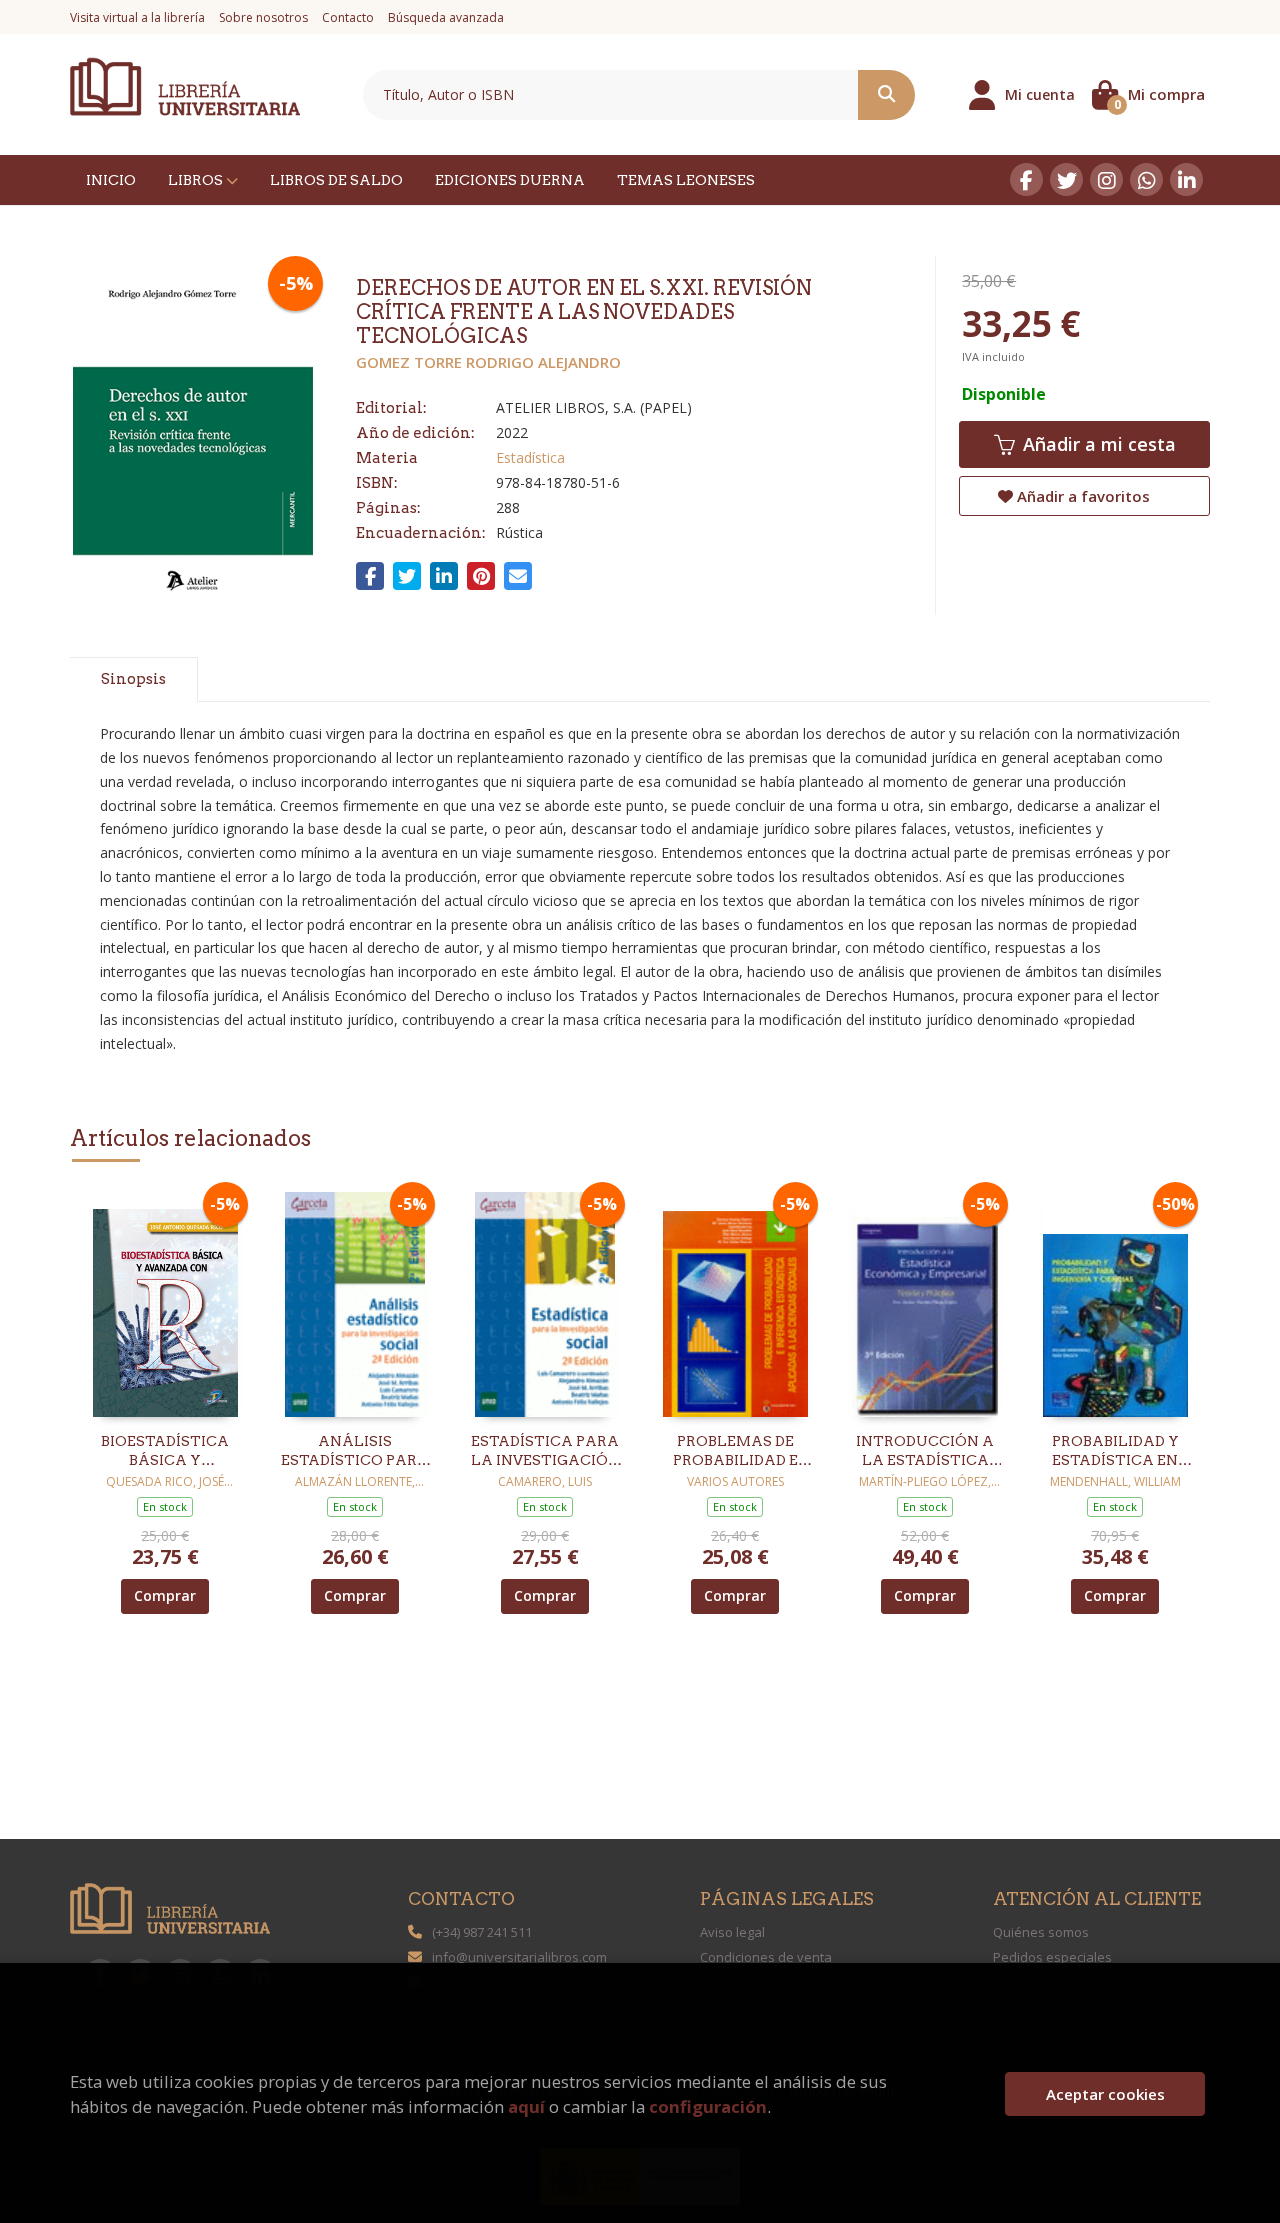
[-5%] (165, 1302)
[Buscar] (886, 95)
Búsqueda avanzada (446, 17)
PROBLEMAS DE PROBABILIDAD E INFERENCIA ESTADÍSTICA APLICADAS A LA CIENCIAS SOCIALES (735, 1452)
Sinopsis (133, 679)
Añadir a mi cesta (1097, 444)
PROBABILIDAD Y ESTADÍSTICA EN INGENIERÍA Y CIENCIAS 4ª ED (1115, 1452)
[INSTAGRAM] (1106, 179)
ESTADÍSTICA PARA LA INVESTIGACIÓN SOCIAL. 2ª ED (545, 1452)
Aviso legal (732, 1932)
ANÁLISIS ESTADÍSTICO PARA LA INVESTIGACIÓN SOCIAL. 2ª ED (355, 1452)
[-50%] (1115, 1302)
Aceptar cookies (1105, 2094)
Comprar (165, 1595)
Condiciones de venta (766, 1957)
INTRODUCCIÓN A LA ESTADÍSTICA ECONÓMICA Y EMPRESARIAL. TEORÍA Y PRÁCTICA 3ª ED (925, 1452)
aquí (526, 2106)
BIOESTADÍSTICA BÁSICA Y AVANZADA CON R (165, 1452)
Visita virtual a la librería (137, 17)
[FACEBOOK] (1026, 179)
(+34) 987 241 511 (482, 1932)
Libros (197, 180)
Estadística (530, 457)
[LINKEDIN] (1186, 179)
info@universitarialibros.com (519, 1957)
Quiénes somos (1041, 1932)
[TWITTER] (1066, 179)
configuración (708, 2106)
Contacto (348, 17)
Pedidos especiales (1052, 1957)
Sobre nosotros (263, 17)
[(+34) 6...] (1146, 179)
